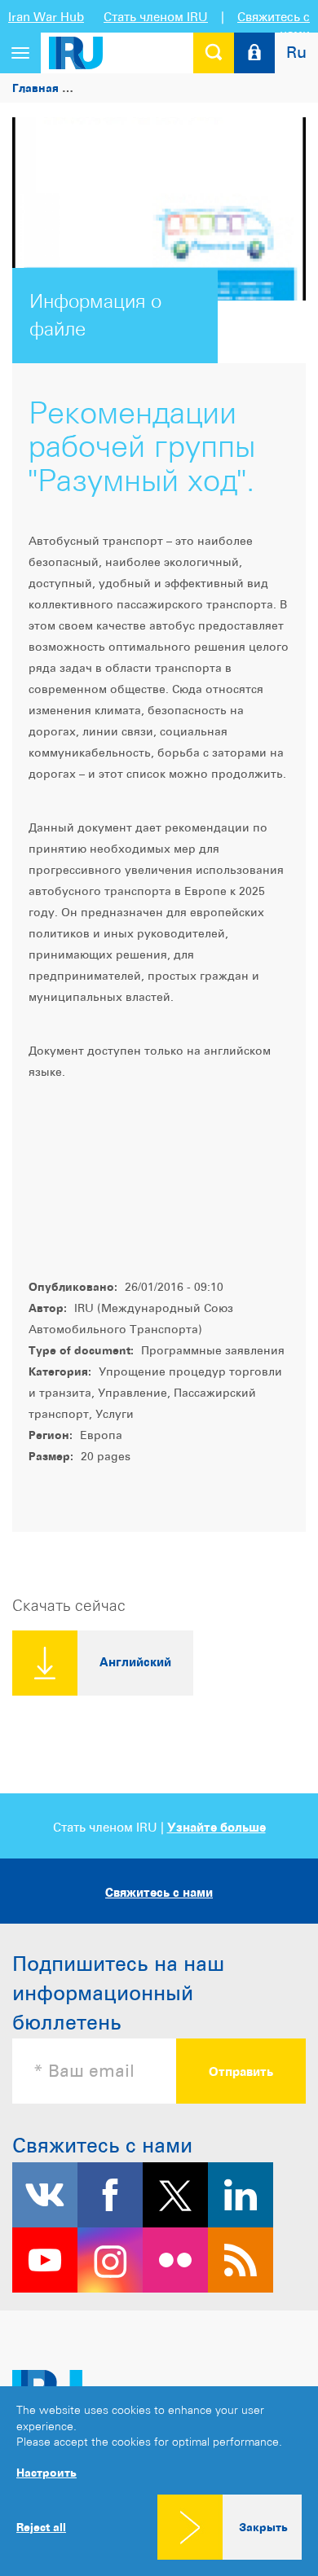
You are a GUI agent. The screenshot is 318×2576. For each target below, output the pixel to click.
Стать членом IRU (156, 17)
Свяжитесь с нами (159, 1892)
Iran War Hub (46, 17)
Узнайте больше (216, 1827)
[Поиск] (214, 53)
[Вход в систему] (254, 53)
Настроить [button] (46, 2472)
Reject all (41, 2527)
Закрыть (263, 2527)
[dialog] (159, 2481)
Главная (35, 88)
